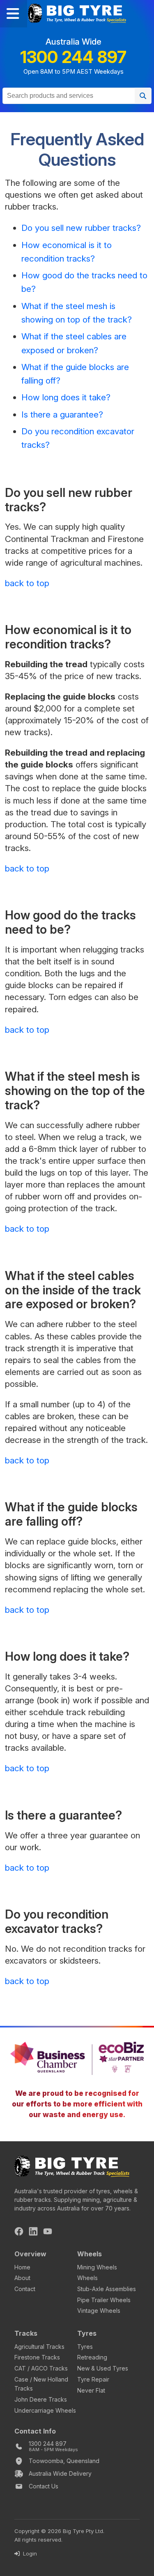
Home (22, 2267)
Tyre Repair (93, 2379)
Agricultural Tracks (39, 2347)
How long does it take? (66, 397)
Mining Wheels (97, 2267)
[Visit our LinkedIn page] (33, 2233)
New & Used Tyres (103, 2368)
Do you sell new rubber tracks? (81, 228)
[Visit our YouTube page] (48, 2233)
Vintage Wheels (99, 2311)
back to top (27, 583)
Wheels (87, 2278)
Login (29, 2553)
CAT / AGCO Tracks (41, 2368)
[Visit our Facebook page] (19, 2233)
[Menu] (14, 14)
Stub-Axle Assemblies (107, 2289)
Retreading (92, 2357)
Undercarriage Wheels (45, 2410)
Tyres (85, 2347)
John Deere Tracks (41, 2399)
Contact (25, 2289)
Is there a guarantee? (62, 414)
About (22, 2278)
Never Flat (91, 2390)
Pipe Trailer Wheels (104, 2300)
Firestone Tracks (37, 2357)
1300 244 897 (73, 57)
